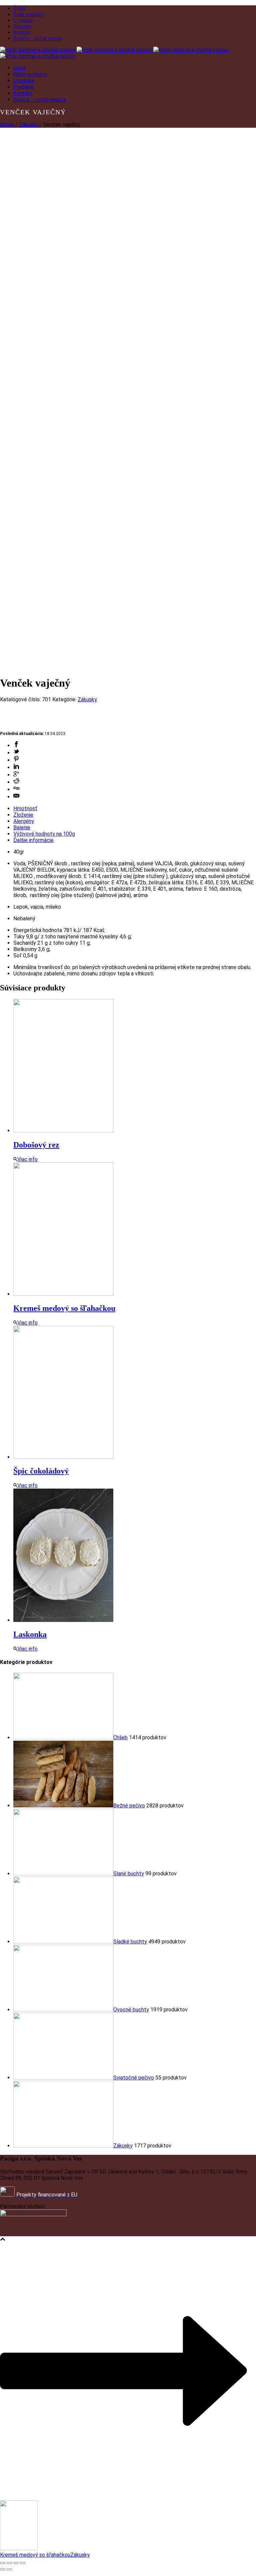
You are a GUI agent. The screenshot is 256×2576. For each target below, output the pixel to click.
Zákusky (29, 125)
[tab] (135, 808)
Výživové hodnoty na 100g (44, 834)
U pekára (23, 20)
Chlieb (120, 1738)
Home (7, 125)
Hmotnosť (25, 808)
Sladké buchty (130, 1942)
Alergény (24, 821)
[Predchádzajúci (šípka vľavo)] (3, 2569)
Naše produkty (29, 14)
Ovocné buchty (131, 2010)
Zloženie (23, 815)
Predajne (22, 26)
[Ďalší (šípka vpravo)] (9, 2569)
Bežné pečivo (129, 1806)
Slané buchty (129, 1874)
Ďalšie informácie (33, 840)
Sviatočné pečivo (134, 2078)
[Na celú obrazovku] (16, 2563)
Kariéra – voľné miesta (37, 38)
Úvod (19, 8)
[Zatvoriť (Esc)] (3, 2563)
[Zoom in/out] (23, 2563)
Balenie (22, 827)
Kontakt (22, 32)
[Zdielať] (9, 2563)
